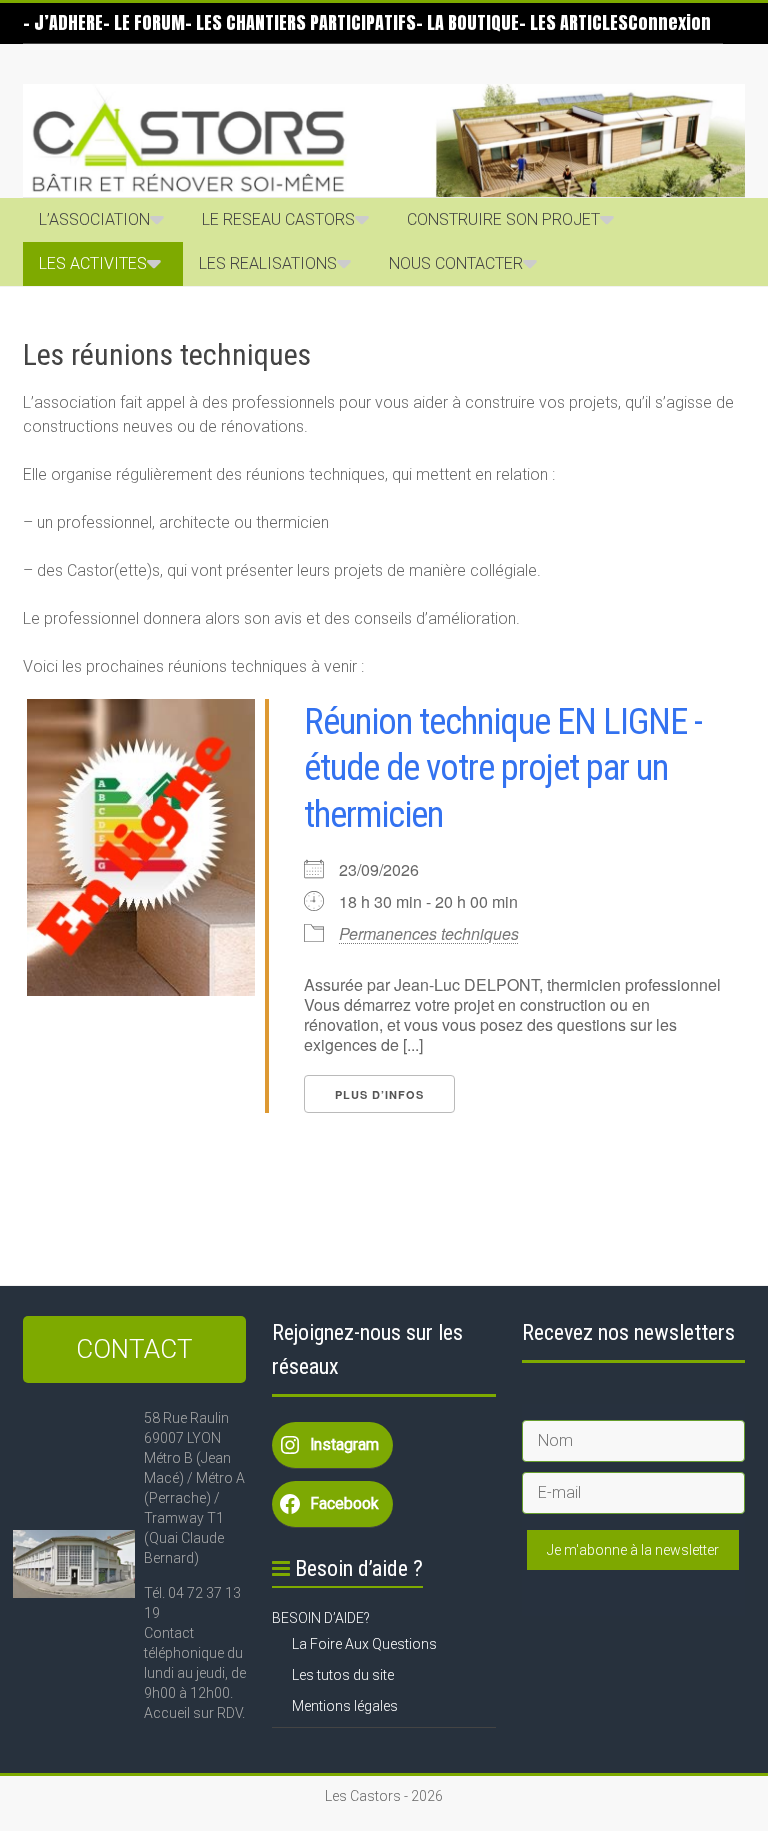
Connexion (669, 22)
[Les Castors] (384, 141)
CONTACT (134, 1349)
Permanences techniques (429, 933)
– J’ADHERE (63, 22)
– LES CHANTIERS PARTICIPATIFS (300, 22)
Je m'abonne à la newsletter (633, 1550)
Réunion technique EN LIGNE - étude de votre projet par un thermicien (503, 769)
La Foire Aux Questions (364, 1644)
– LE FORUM (144, 22)
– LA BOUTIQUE (467, 22)
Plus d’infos (379, 1094)
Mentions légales (345, 1706)
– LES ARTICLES (573, 22)
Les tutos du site (343, 1675)
